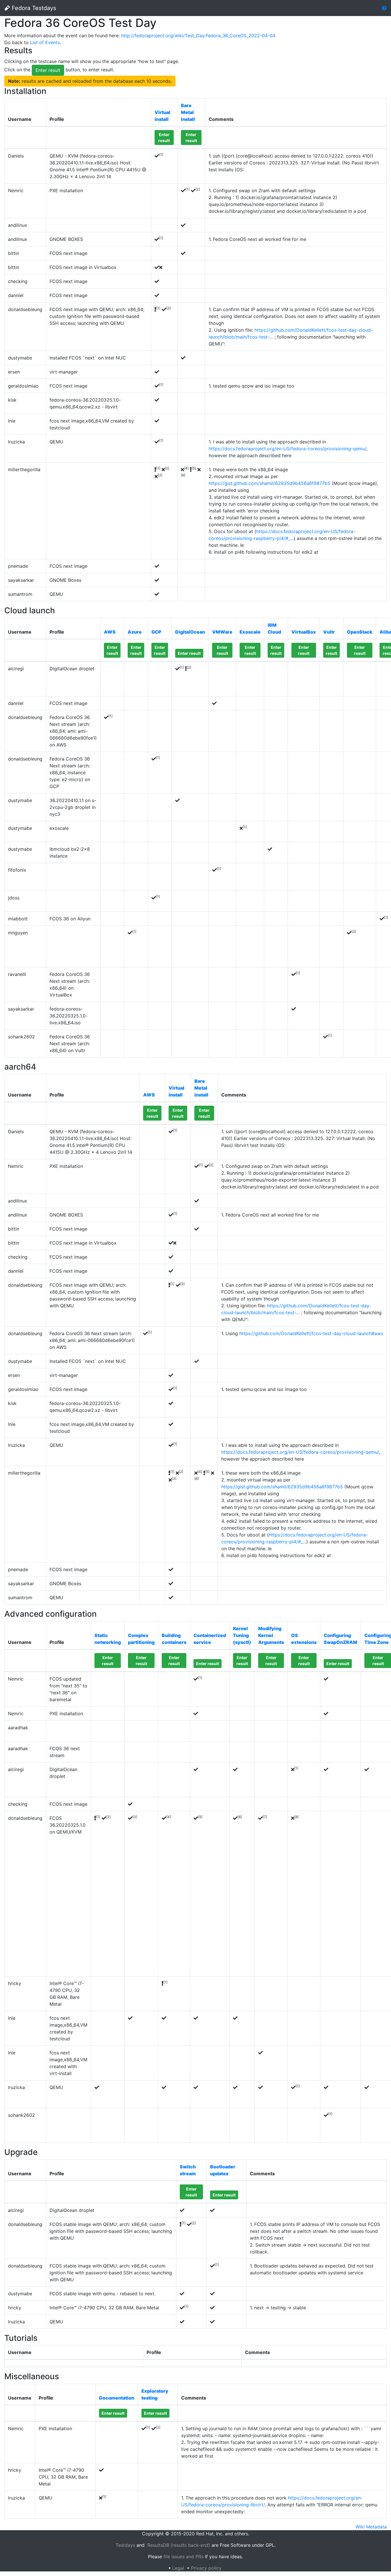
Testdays (125, 2545)
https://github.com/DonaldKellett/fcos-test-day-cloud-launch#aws (311, 1333)
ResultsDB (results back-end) (179, 2545)
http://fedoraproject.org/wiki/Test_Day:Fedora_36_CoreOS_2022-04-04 (198, 36)
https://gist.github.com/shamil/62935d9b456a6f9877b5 (269, 483)
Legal (178, 2568)
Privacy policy (206, 2568)
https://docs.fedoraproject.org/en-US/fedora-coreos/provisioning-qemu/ (288, 449)
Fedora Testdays (33, 8)
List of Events (45, 42)
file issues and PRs (183, 2557)
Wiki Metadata (371, 2527)
